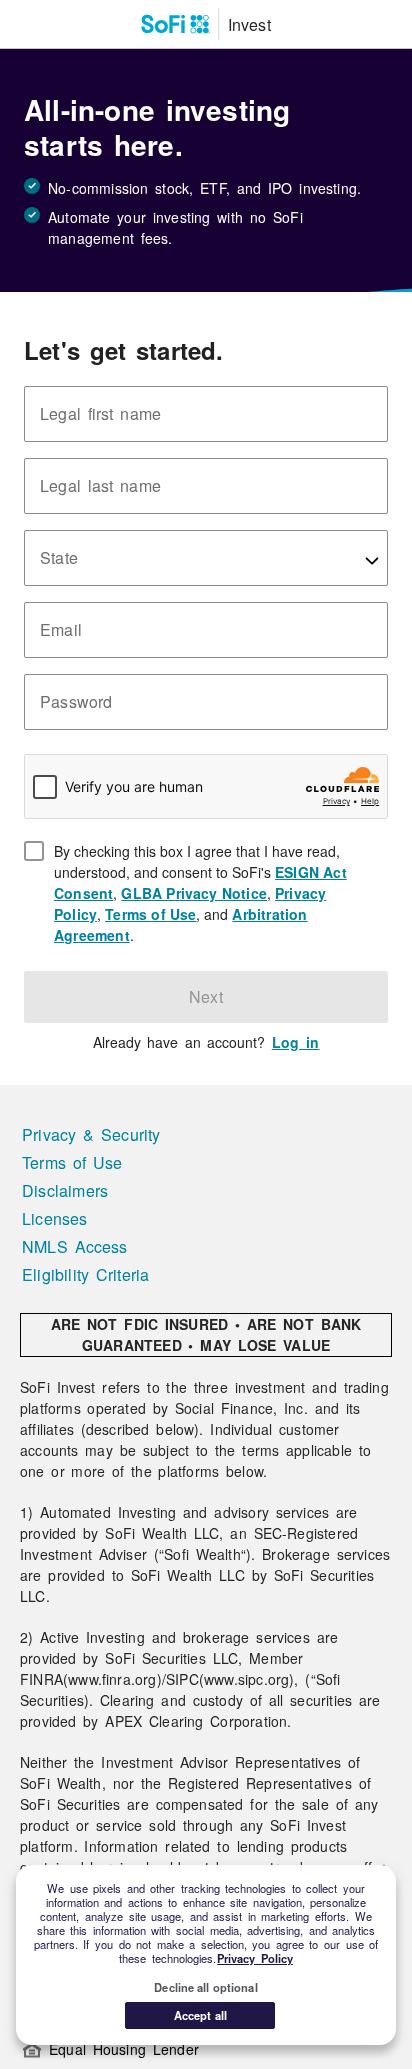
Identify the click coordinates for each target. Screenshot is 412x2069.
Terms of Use (150, 914)
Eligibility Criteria (85, 1274)
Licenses (55, 1218)
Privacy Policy (255, 1958)
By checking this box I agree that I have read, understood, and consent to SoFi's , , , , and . (221, 893)
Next (206, 996)
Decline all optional (205, 1987)
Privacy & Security (91, 1134)
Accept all (200, 2015)
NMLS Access (75, 1246)
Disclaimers (65, 1190)
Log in (296, 1042)
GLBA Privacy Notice (194, 893)
